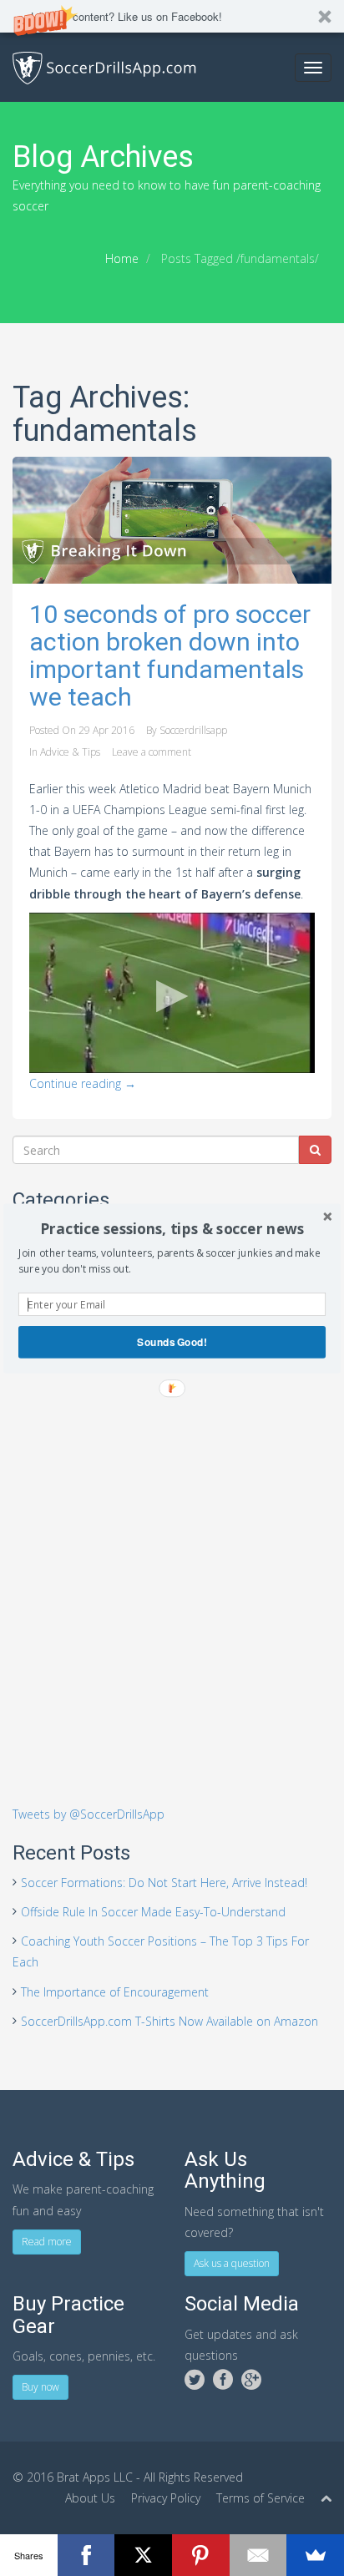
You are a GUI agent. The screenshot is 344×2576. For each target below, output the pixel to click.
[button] (172, 1229)
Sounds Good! (172, 1341)
